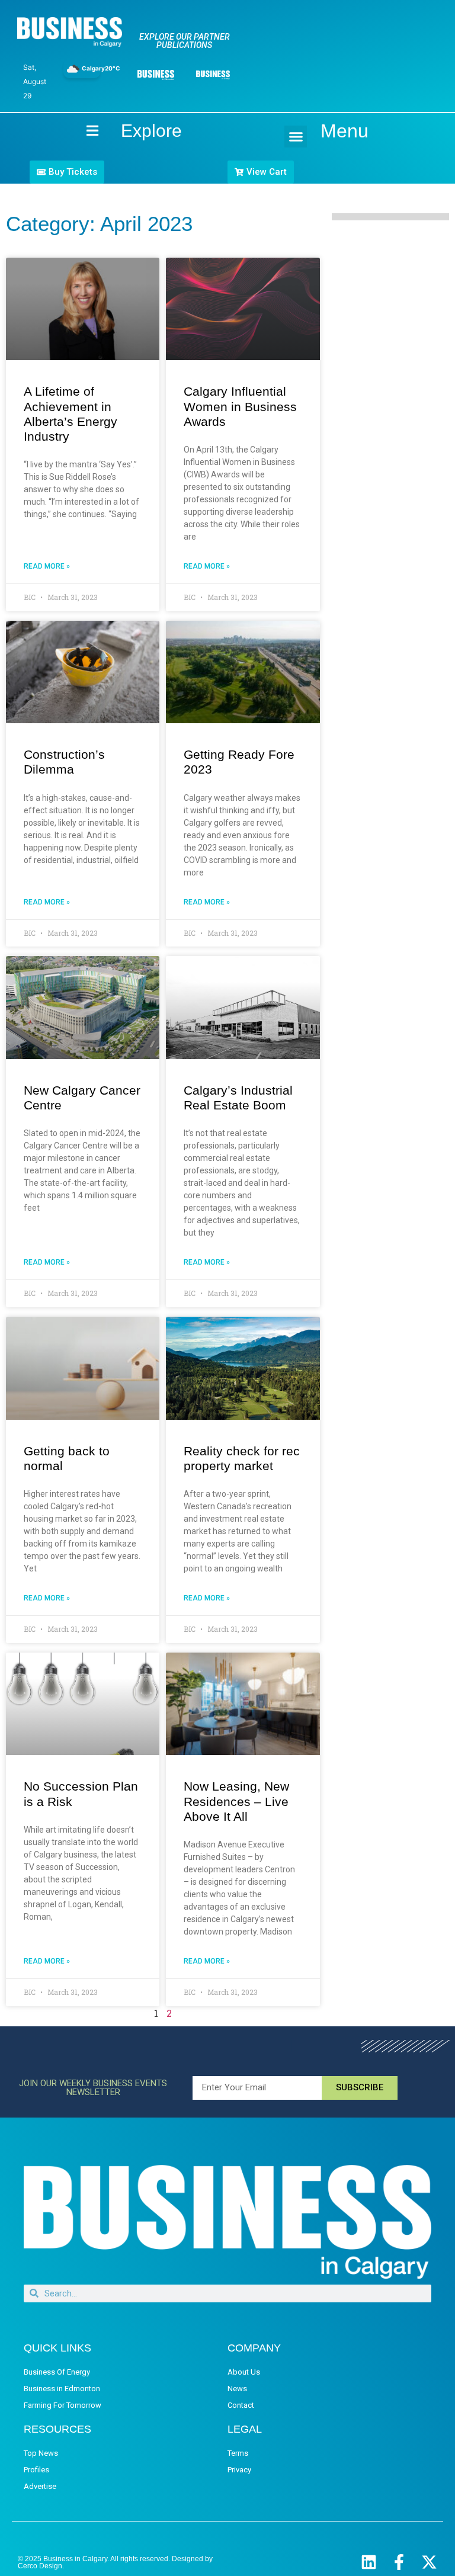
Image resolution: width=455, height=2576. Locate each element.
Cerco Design (40, 2566)
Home (82, 131)
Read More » (47, 566)
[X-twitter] (429, 2562)
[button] (296, 137)
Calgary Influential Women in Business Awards (240, 406)
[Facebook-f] (399, 2562)
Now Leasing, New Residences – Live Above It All (236, 1801)
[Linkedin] (369, 2562)
